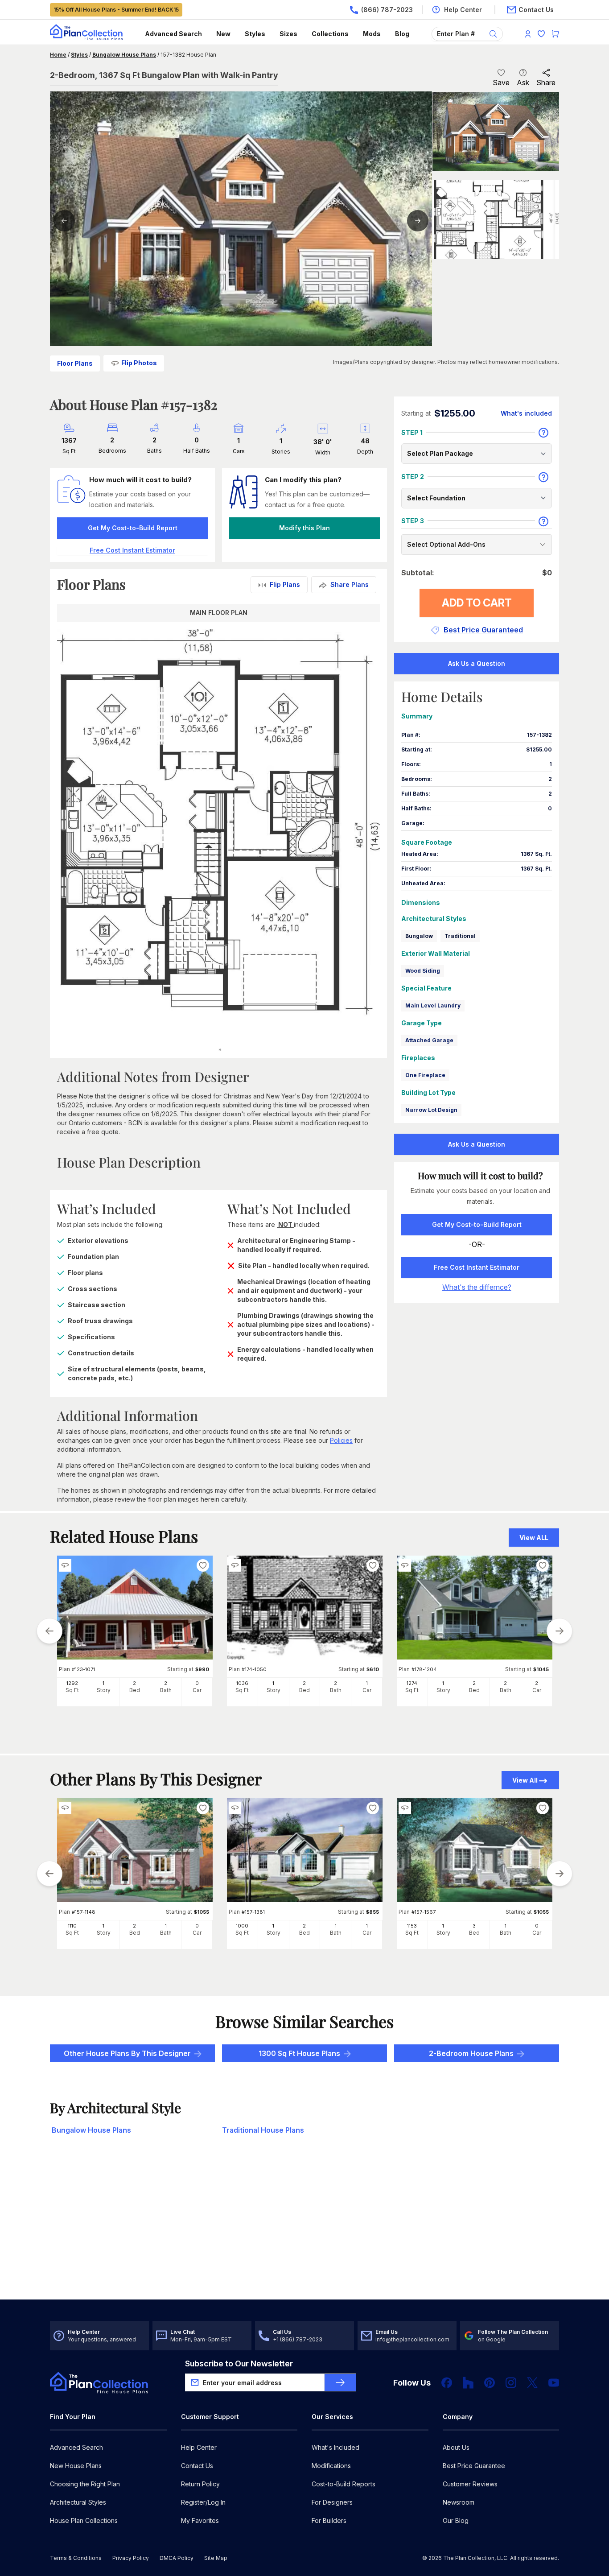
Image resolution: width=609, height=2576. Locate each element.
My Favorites (200, 2520)
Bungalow (419, 936)
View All (525, 1780)
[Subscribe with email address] (340, 2382)
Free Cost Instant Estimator (477, 1267)
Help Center (199, 2447)
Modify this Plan (304, 528)
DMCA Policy (177, 2558)
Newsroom (459, 2502)
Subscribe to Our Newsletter (239, 2363)
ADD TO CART (477, 603)
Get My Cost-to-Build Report (133, 528)
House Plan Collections (84, 2520)
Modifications (331, 2466)
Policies (341, 1440)
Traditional (460, 936)
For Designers (332, 2502)
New (223, 34)
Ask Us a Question (477, 663)
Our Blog (456, 2520)
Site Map (216, 2558)
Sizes (288, 34)
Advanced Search (173, 34)
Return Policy (200, 2484)
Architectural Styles (78, 2502)
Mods (372, 34)
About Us (456, 2447)
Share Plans (350, 584)
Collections (330, 34)
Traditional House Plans (263, 2130)
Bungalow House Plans (124, 55)
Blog (402, 34)
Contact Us (197, 2466)
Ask (523, 83)
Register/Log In (203, 2502)
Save (501, 83)
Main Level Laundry (433, 1005)
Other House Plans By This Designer (127, 2053)
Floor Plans (75, 363)
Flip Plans (285, 584)
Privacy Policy (131, 2558)
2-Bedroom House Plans (471, 2053)
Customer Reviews (470, 2484)
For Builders (329, 2520)
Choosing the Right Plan (85, 2484)
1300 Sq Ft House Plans (299, 2053)
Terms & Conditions (76, 2558)
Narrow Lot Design (431, 1110)
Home (58, 55)
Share (546, 83)
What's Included (335, 2447)
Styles (255, 34)
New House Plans (76, 2466)
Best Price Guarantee (474, 2466)
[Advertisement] (305, 2230)
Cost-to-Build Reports (344, 2484)
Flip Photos (139, 363)
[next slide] (560, 1631)
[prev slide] (49, 1631)
